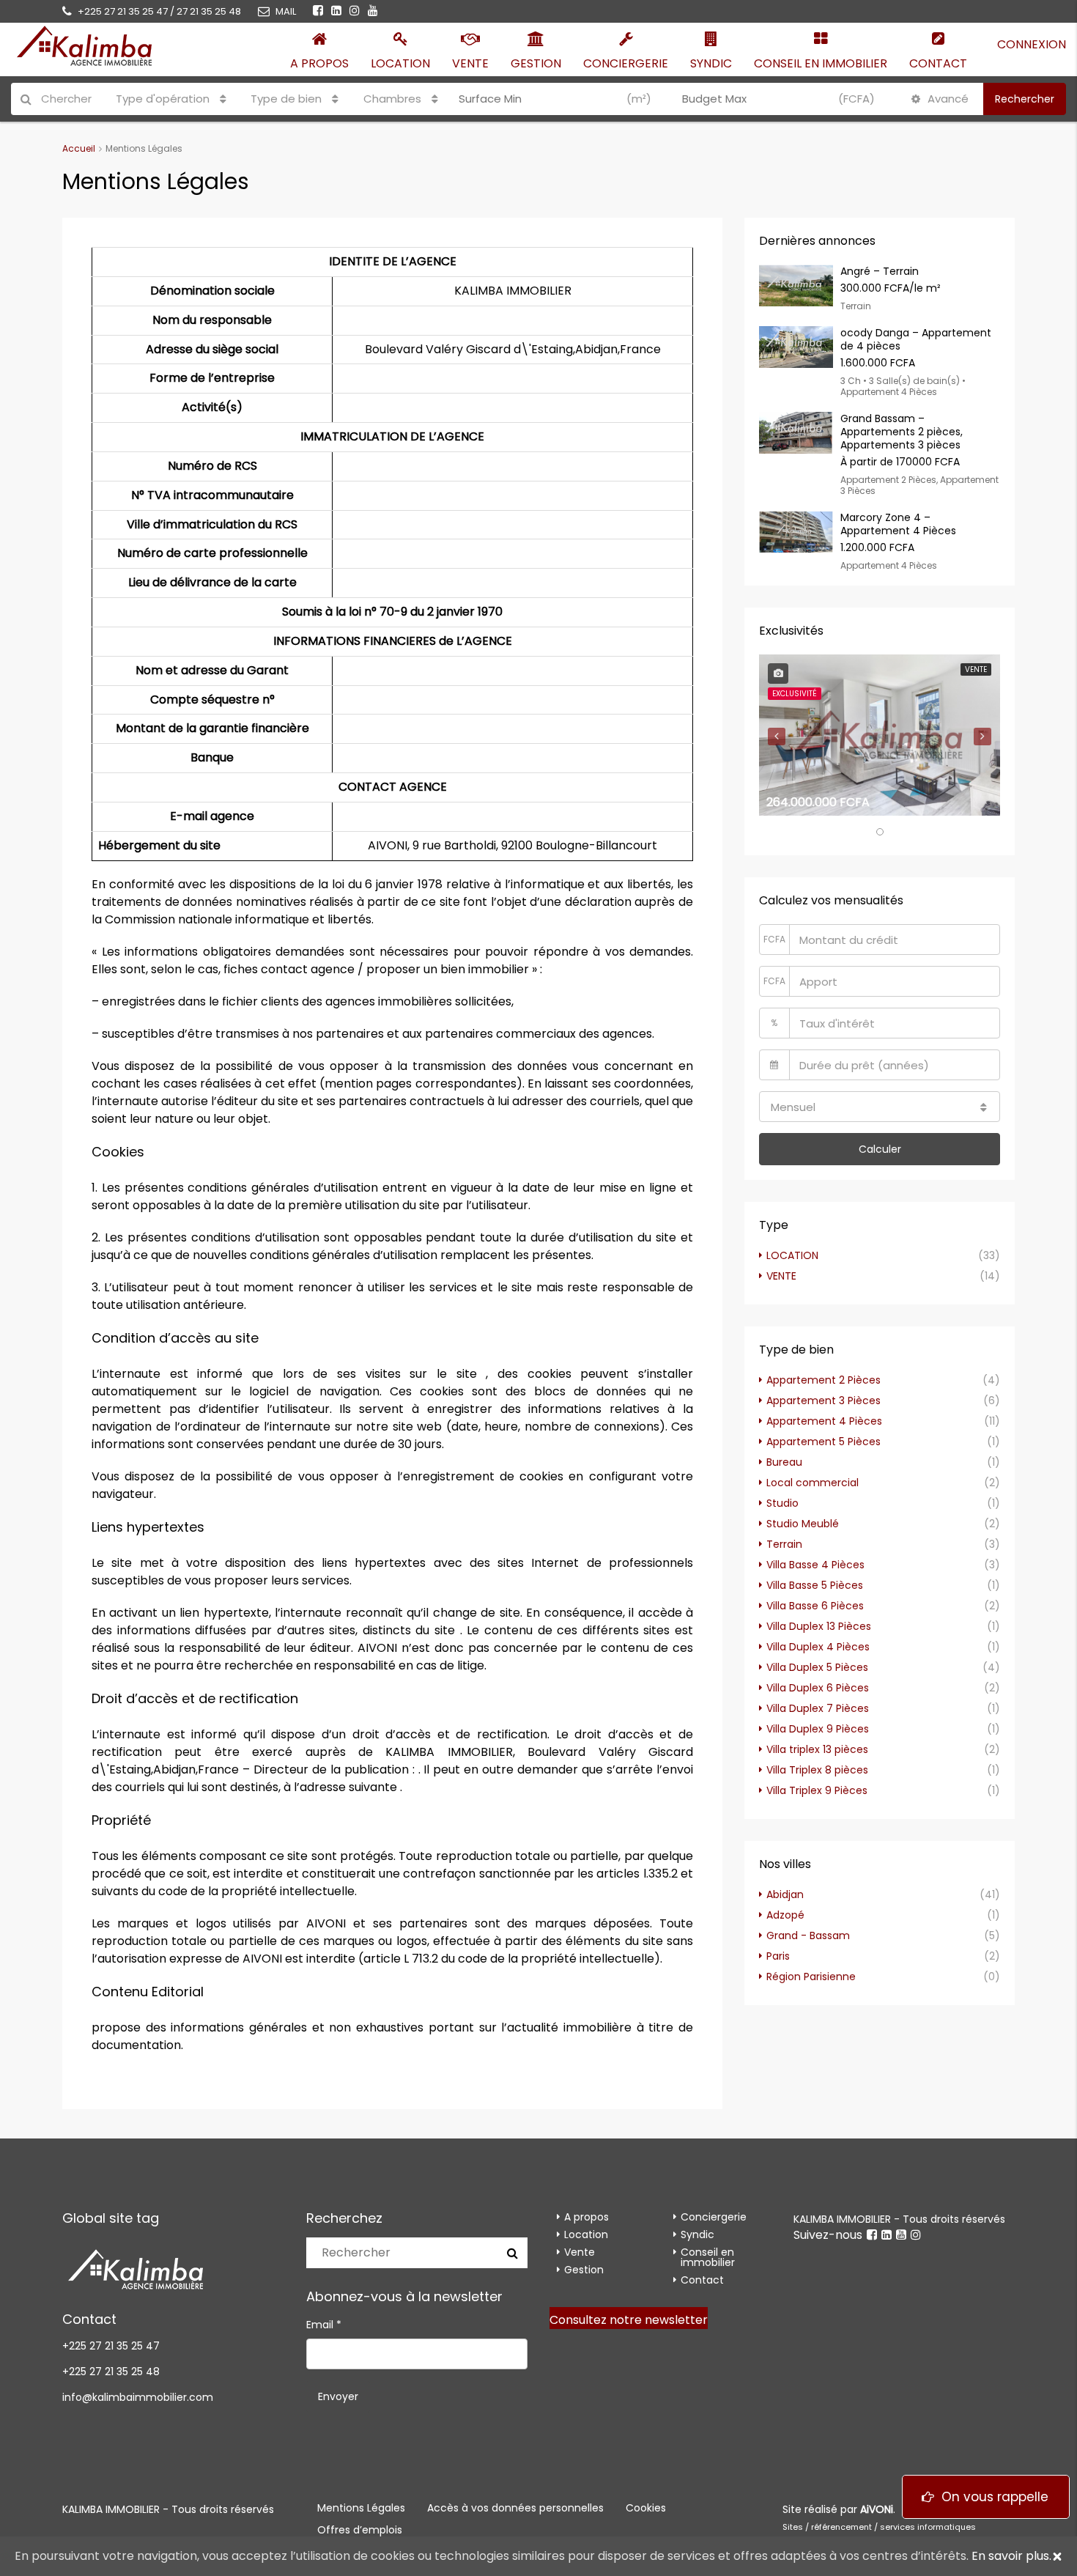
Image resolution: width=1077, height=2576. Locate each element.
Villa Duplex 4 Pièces (818, 1647)
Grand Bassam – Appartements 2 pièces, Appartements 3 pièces (902, 432)
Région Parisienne (811, 1977)
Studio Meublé (803, 1524)
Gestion (536, 63)
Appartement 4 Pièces (824, 1421)
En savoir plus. (1011, 2556)
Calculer (880, 1149)
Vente (470, 63)
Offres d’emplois (360, 2530)
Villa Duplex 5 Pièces (817, 1667)
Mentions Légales (361, 2508)
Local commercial (813, 1483)
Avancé (947, 99)
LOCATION (792, 1255)
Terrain (784, 1544)
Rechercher (1025, 99)
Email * (324, 2325)
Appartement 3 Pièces (824, 1400)
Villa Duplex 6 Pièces (818, 1688)
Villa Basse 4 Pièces (815, 1565)
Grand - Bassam (808, 1935)
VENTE (781, 1276)
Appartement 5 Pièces (824, 1442)
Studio (782, 1503)
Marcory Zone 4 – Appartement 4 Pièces (898, 524)
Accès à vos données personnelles (515, 2508)
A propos (319, 63)
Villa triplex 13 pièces (817, 1749)
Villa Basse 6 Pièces (815, 1606)
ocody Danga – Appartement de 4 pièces (916, 339)
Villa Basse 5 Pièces (815, 1585)
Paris (778, 1956)
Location (400, 63)
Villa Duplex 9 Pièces (818, 1729)
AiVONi (877, 2509)
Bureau (784, 1462)
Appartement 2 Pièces (824, 1380)
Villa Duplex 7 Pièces (818, 1708)
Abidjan (785, 1894)
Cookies (646, 2508)
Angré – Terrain (880, 271)
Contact (938, 63)
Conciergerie (626, 63)
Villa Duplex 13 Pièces (819, 1626)
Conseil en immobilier (821, 63)
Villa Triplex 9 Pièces (817, 1790)
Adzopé (785, 1915)
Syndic (711, 63)
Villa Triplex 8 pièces (817, 1770)
